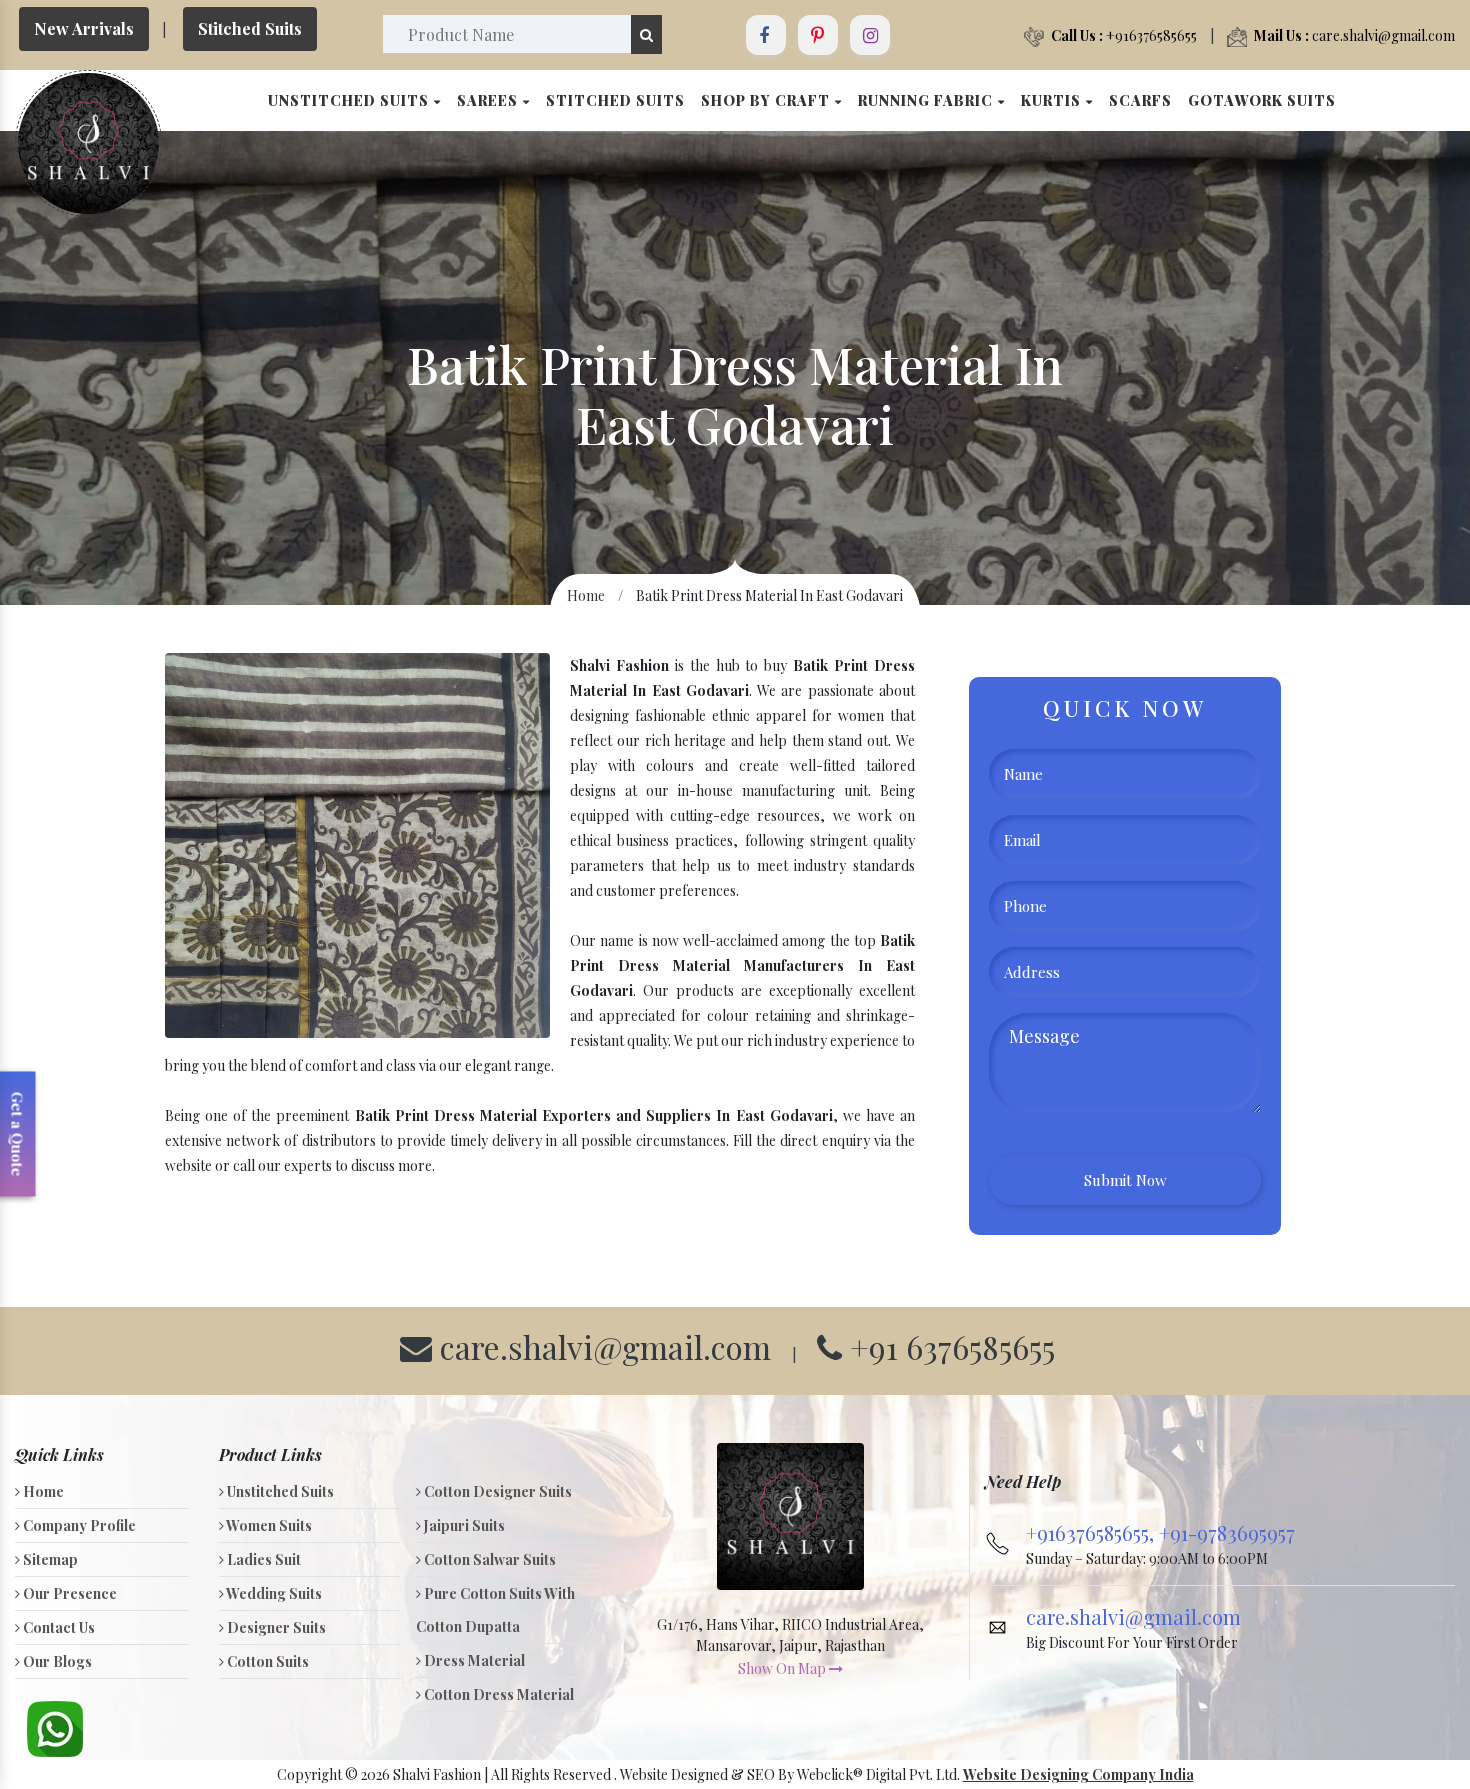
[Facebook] (766, 35)
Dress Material (473, 1660)
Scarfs (1140, 100)
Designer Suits (275, 1627)
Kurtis (1053, 100)
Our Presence (68, 1593)
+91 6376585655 (948, 1346)
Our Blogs (56, 1661)
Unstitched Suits (350, 100)
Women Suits (268, 1525)
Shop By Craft (767, 100)
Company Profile (78, 1525)
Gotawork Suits (1262, 100)
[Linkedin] (818, 35)
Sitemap (49, 1559)
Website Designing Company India (1078, 1774)
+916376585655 (1124, 35)
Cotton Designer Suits (496, 1491)
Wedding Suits (273, 1593)
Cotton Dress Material (497, 1694)
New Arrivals (84, 28)
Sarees (489, 100)
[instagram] (870, 35)
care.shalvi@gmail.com (1354, 35)
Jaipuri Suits (463, 1525)
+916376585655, (1092, 1532)
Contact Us (57, 1627)
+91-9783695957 (1227, 1532)
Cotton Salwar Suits (488, 1559)
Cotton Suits (266, 1661)
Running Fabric (927, 100)
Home (586, 595)
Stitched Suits (250, 28)
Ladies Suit (262, 1559)
